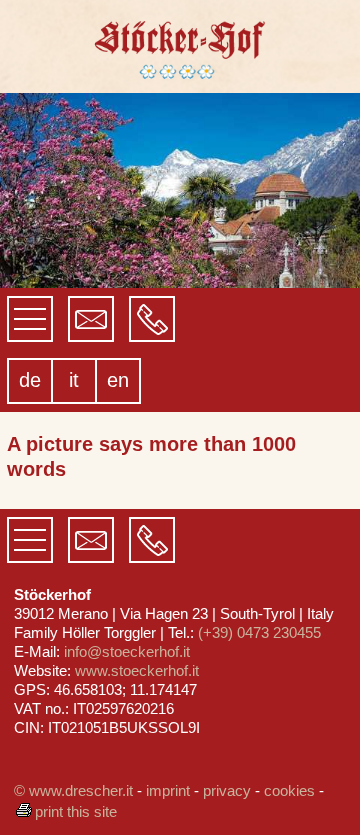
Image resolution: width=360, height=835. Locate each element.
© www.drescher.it (73, 790)
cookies (289, 790)
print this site (76, 811)
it (74, 380)
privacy (227, 790)
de (30, 380)
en (118, 380)
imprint (168, 790)
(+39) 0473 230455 (259, 632)
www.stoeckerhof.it (137, 670)
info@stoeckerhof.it (127, 651)
